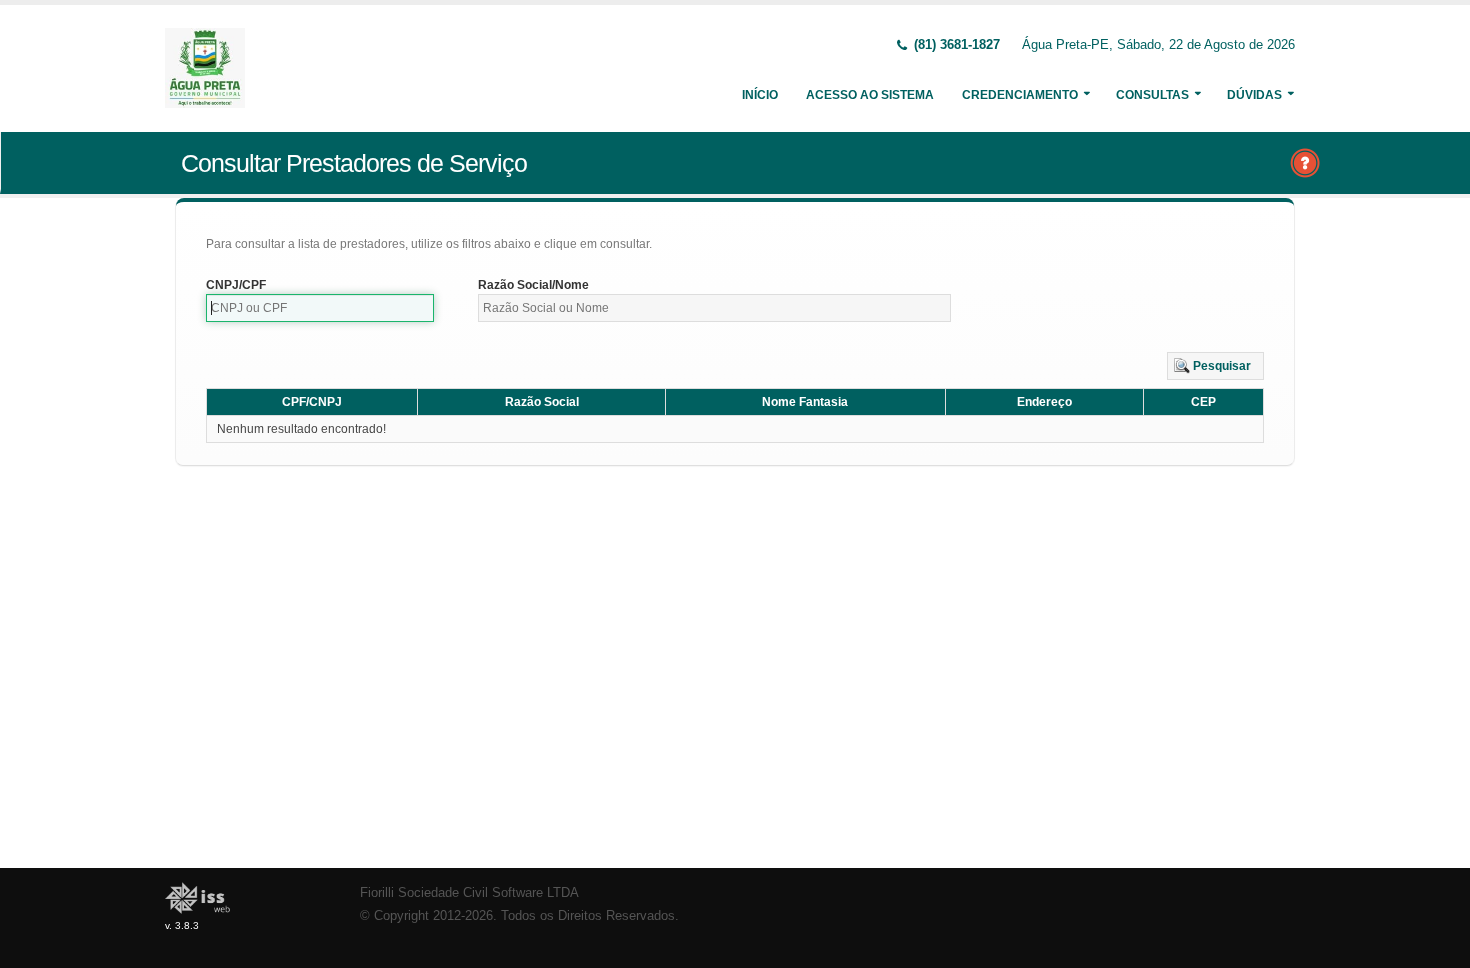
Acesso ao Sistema (870, 95)
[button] (1215, 366)
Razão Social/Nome (533, 285)
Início (760, 95)
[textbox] (320, 308)
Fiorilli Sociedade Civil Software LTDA (469, 893)
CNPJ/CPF (236, 285)
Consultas (1152, 95)
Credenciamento (1020, 95)
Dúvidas (1254, 95)
